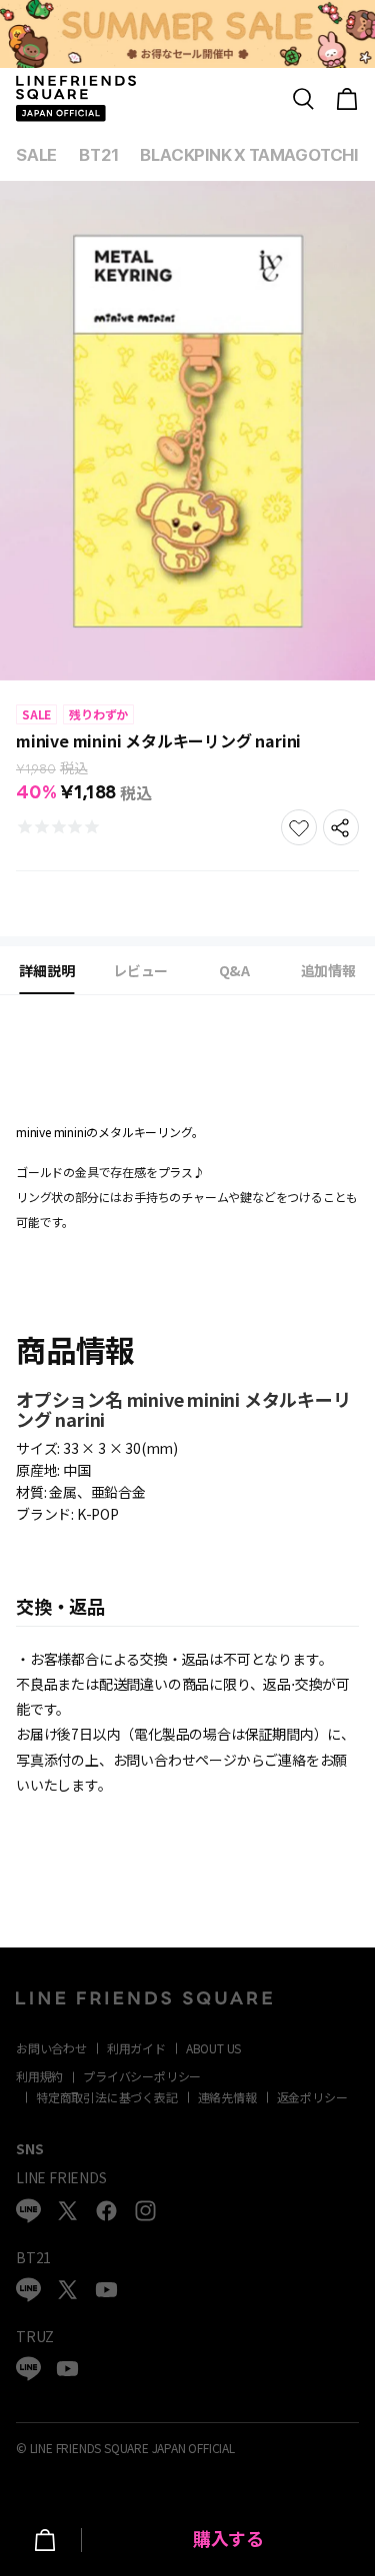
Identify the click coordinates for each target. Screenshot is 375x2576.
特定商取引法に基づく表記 (107, 2097)
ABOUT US (213, 2048)
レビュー (140, 970)
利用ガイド (136, 2048)
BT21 (98, 155)
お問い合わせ (51, 2048)
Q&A (234, 970)
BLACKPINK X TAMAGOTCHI (249, 155)
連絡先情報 (227, 2097)
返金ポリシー (312, 2097)
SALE (36, 155)
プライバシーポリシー (142, 2076)
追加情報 (328, 970)
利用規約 (39, 2076)
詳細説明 (46, 970)
